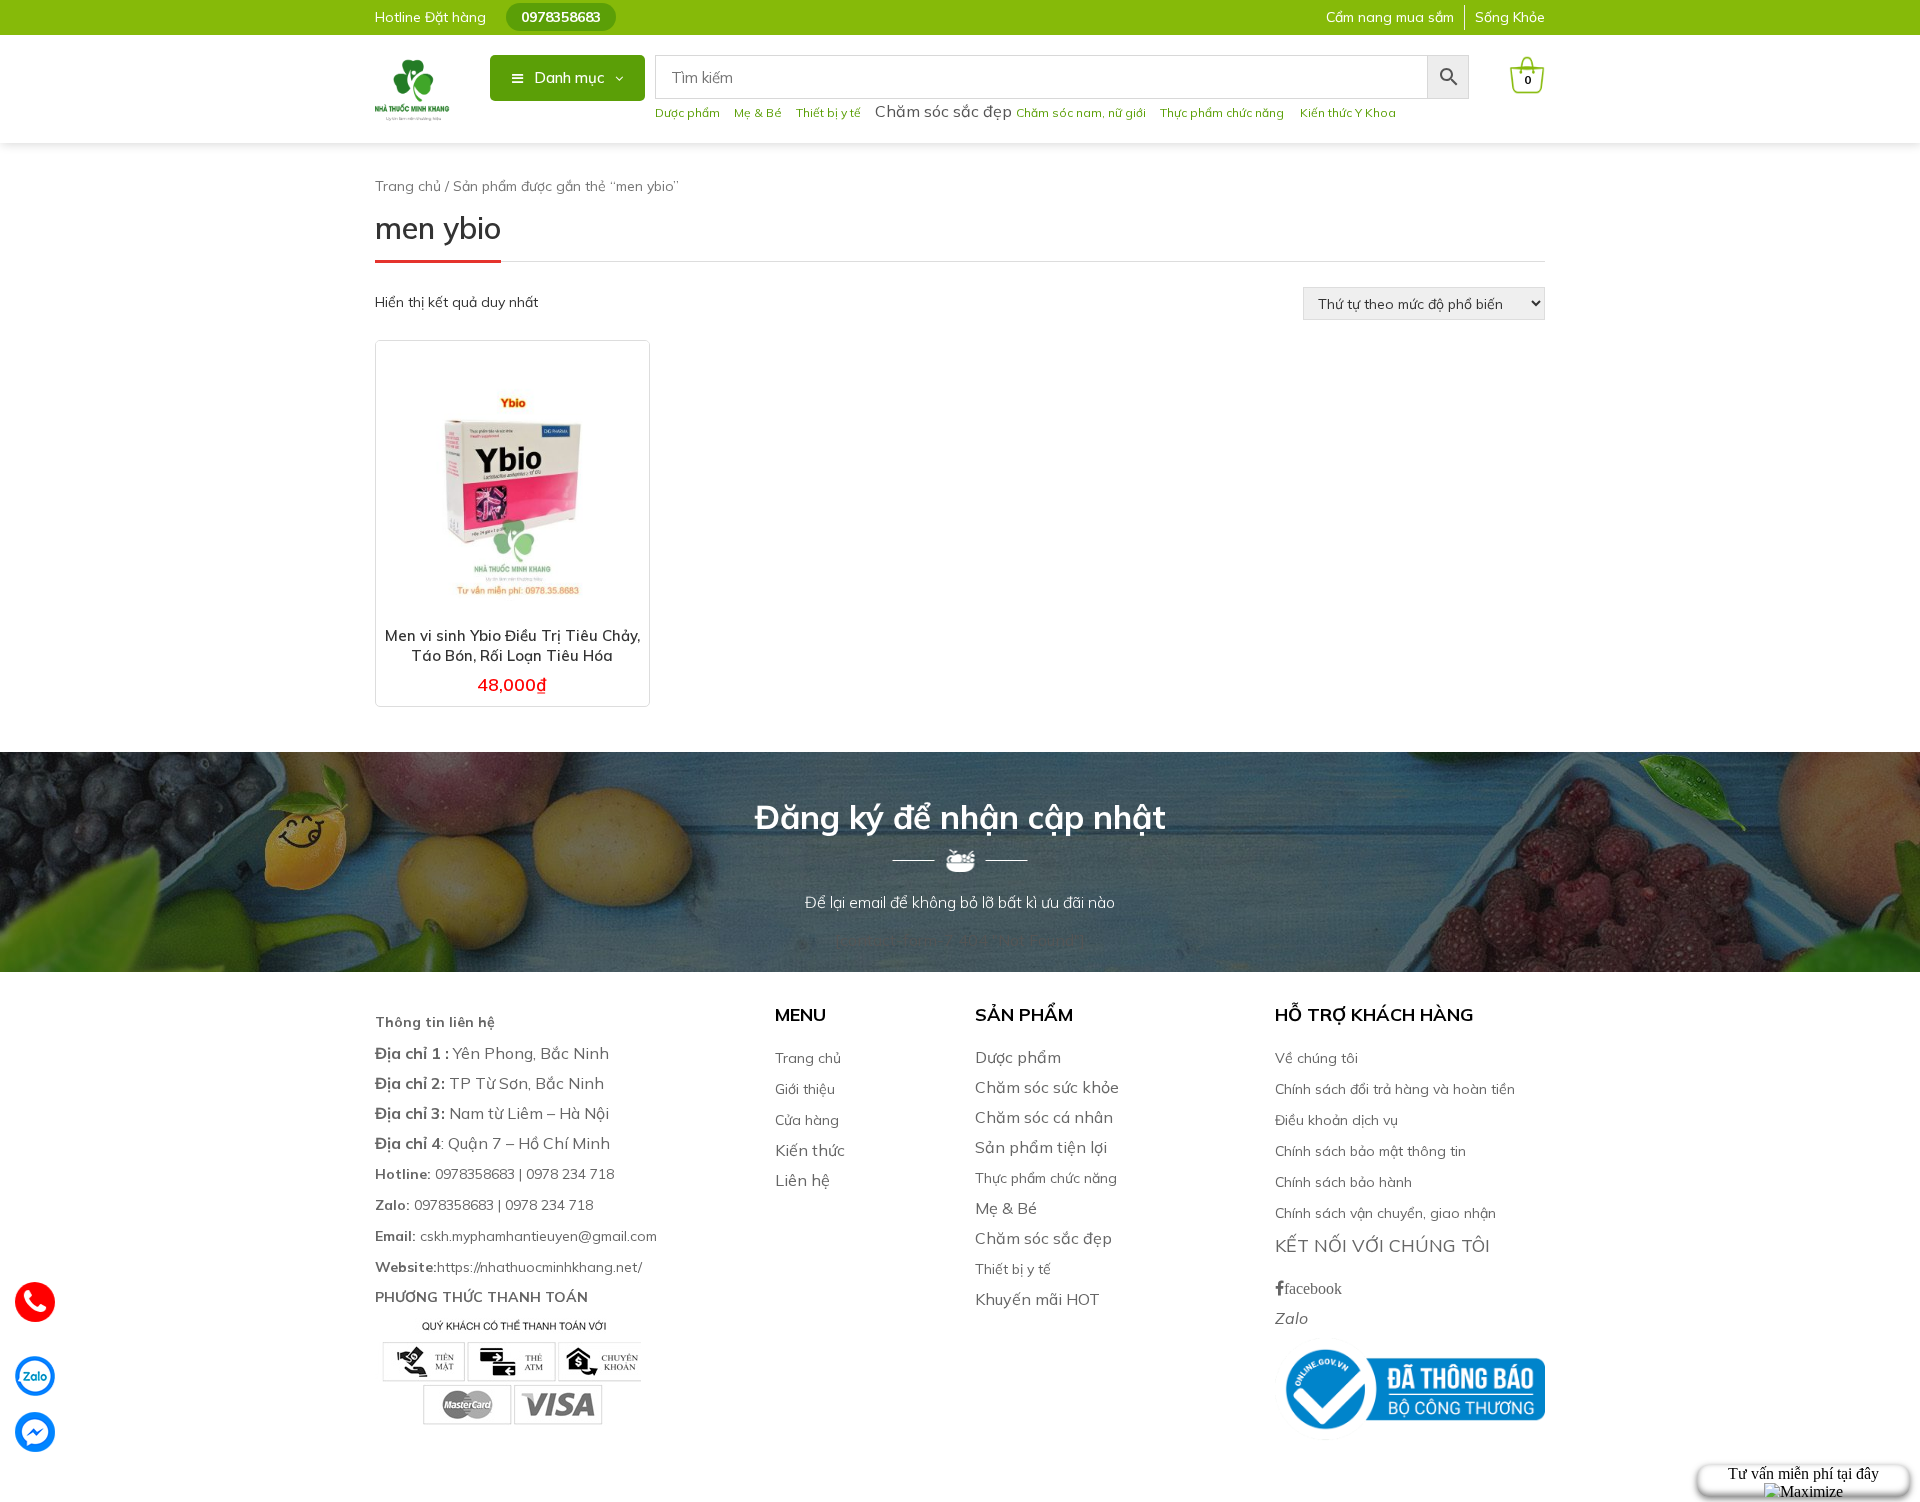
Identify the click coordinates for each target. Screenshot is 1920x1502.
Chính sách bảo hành (1343, 1182)
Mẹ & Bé (758, 112)
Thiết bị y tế (828, 112)
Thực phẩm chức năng (1225, 112)
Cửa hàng (807, 1120)
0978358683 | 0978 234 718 (494, 1174)
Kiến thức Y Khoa (1348, 112)
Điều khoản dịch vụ (1336, 1120)
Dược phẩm (687, 112)
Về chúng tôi (1316, 1058)
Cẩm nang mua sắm (1390, 17)
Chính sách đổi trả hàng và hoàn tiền (1395, 1089)
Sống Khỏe (1510, 17)
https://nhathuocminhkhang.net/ (510, 1267)
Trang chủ (408, 186)
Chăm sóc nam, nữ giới (1081, 112)
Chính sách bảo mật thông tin (1370, 1151)
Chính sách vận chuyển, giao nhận (1385, 1213)
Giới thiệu (805, 1089)
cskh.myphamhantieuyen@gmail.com (516, 1236)
